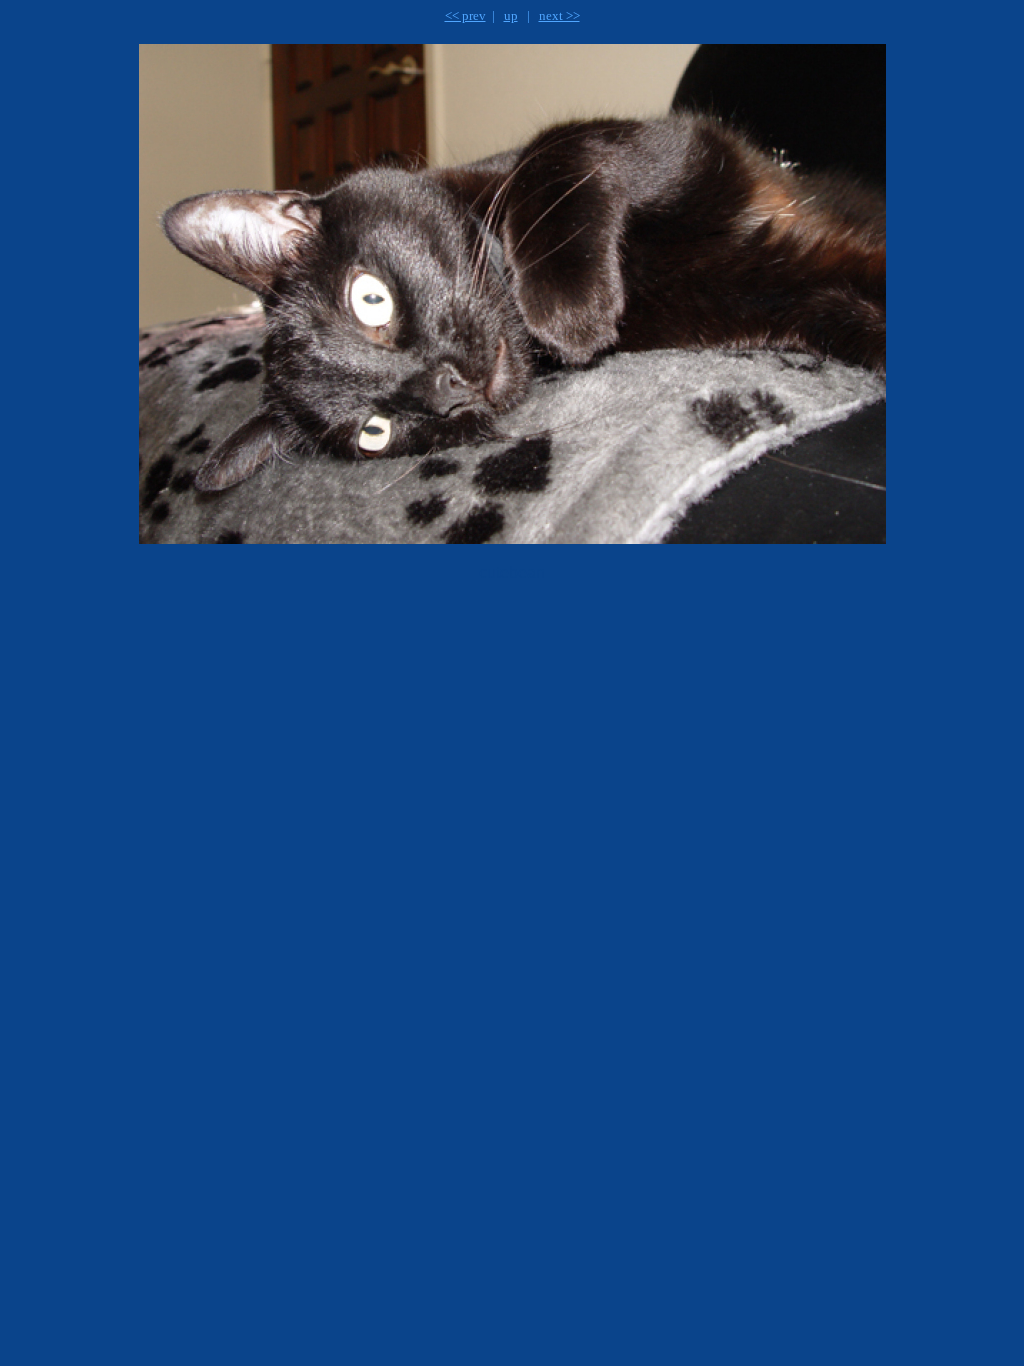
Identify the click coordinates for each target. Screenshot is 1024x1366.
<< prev (465, 15)
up (511, 15)
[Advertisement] (393, 646)
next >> (559, 15)
